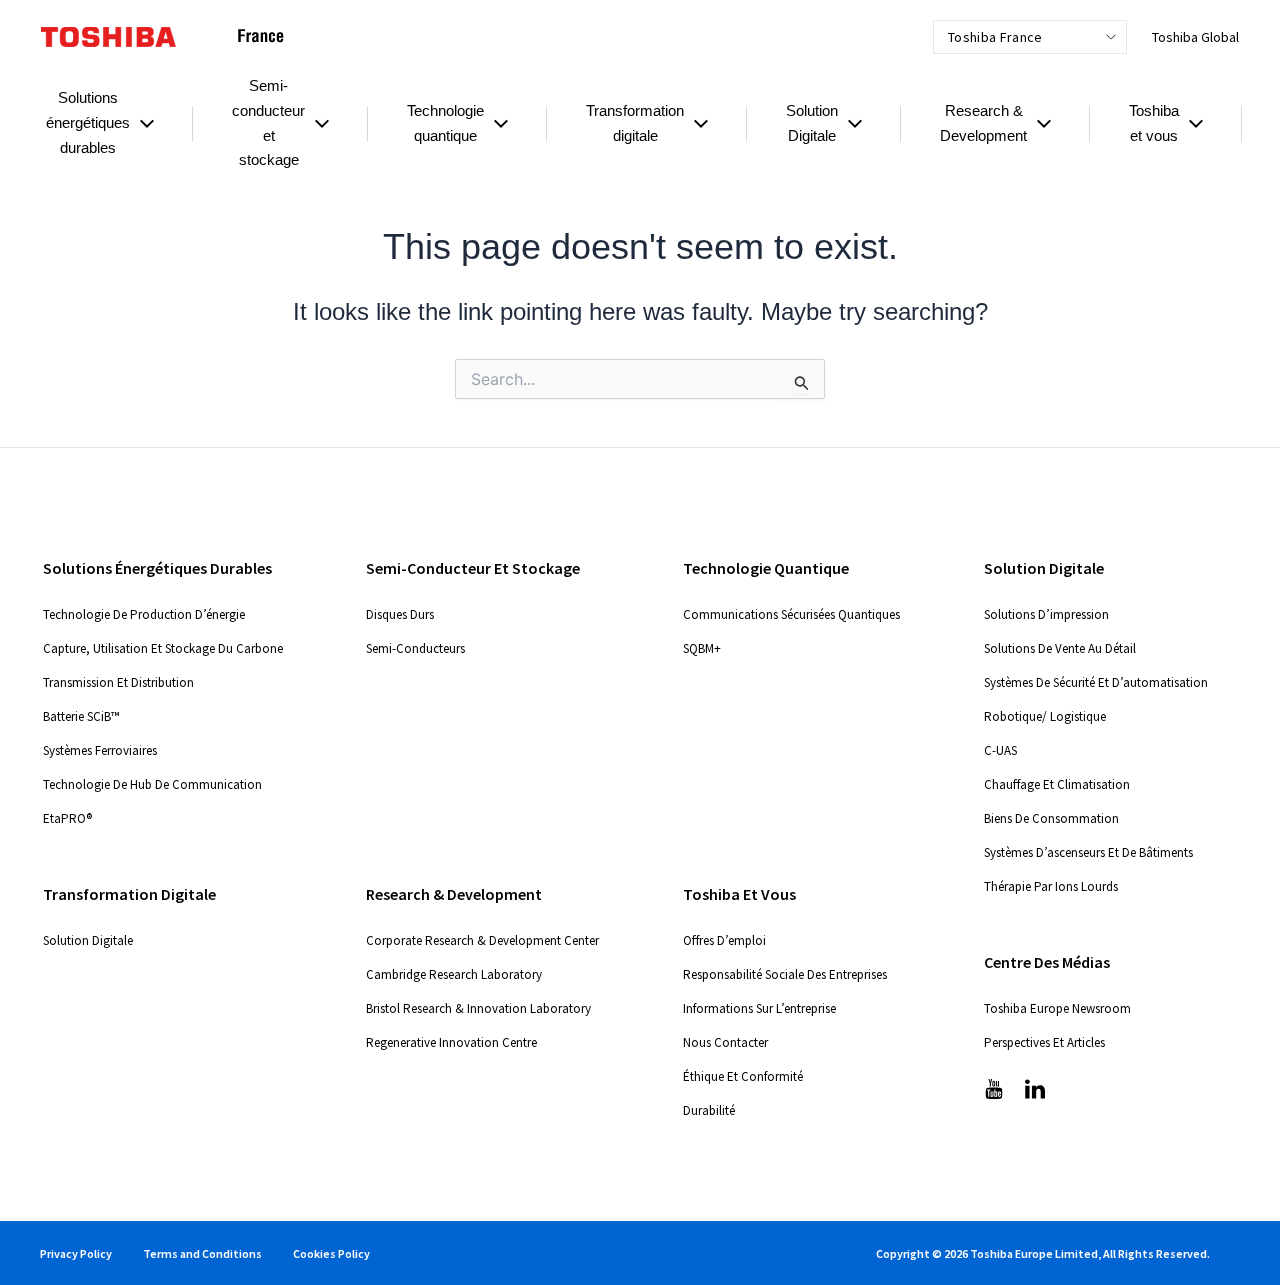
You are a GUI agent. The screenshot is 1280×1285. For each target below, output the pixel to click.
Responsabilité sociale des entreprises (785, 974)
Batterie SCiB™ (81, 716)
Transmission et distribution (118, 682)
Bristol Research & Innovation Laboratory (478, 1008)
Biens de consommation (1051, 818)
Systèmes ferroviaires (100, 750)
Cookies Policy (331, 1253)
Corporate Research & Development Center (482, 940)
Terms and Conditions (202, 1253)
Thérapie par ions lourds (1051, 886)
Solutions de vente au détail (1060, 648)
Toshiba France (995, 37)
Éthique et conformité (743, 1076)
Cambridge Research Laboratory (454, 974)
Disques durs (400, 614)
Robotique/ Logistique (1045, 716)
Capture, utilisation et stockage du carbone (163, 648)
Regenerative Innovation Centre (451, 1042)
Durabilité (709, 1110)
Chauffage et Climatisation (1057, 784)
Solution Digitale (88, 940)
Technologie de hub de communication (152, 784)
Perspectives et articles (1044, 1042)
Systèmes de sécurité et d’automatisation (1096, 682)
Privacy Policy (76, 1253)
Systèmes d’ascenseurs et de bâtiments (1088, 852)
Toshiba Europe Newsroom (1057, 1008)
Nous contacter (725, 1042)
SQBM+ (702, 648)
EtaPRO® (67, 818)
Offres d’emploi (724, 940)
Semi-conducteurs (415, 648)
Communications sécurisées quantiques (791, 614)
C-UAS (1000, 750)
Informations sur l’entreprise (759, 1008)
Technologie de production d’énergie (144, 614)
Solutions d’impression (1046, 614)
